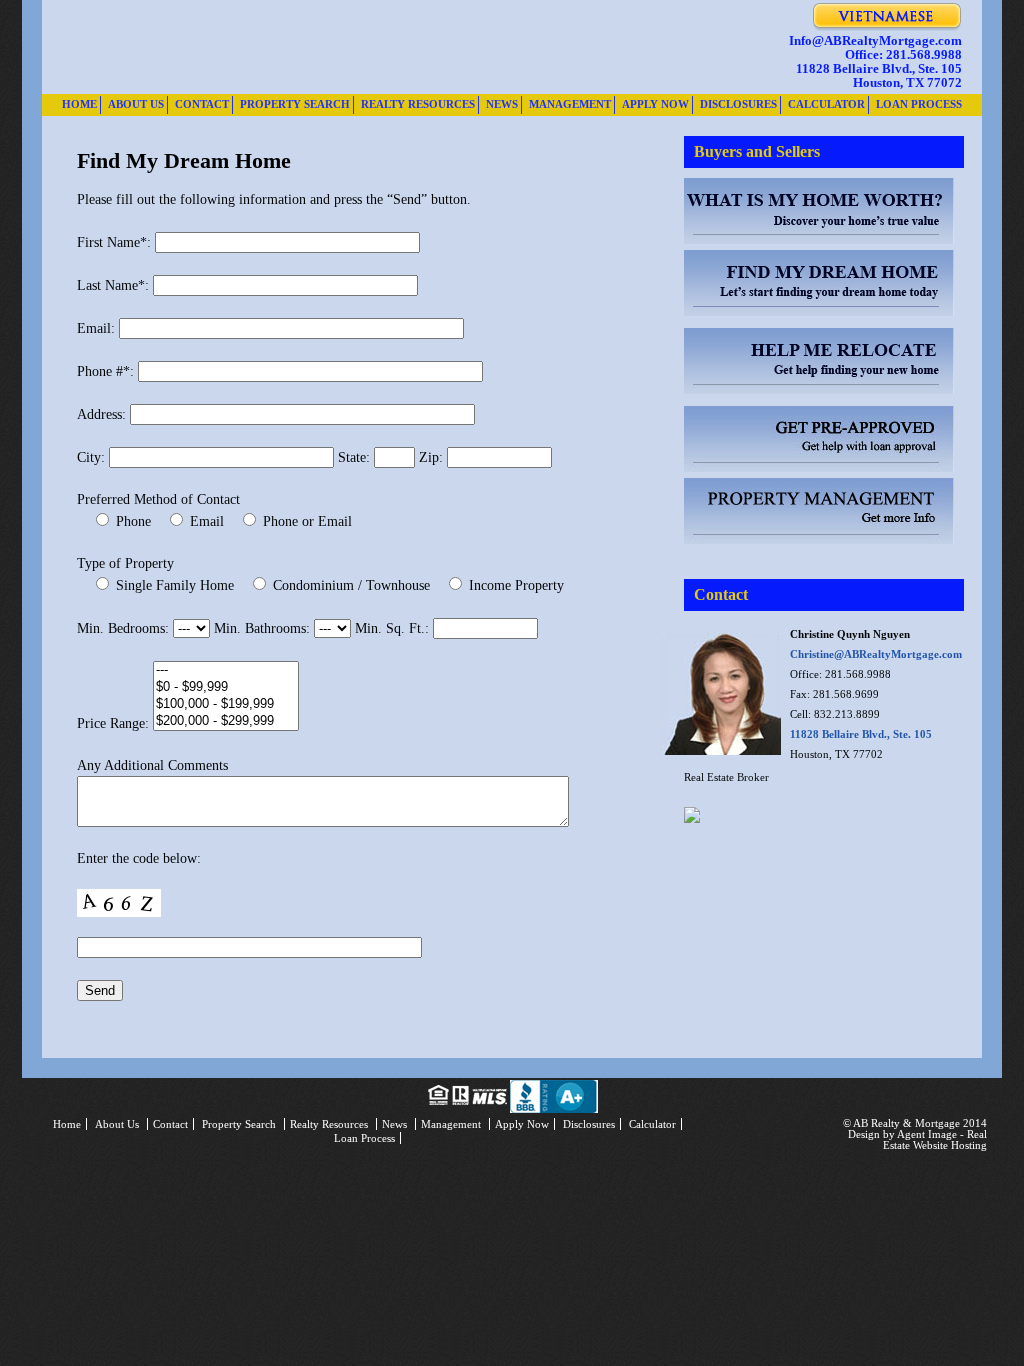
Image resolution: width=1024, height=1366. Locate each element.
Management (570, 104)
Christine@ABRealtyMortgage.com (876, 654)
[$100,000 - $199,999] (226, 704)
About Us (136, 104)
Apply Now (655, 104)
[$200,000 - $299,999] (226, 721)
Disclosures (738, 104)
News (502, 104)
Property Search (295, 104)
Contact (202, 104)
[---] (226, 670)
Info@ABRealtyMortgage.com (875, 40)
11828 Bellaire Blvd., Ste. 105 (861, 734)
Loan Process (919, 104)
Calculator (826, 104)
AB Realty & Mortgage (342, 47)
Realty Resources (418, 104)
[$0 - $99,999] (226, 687)
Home (79, 104)
